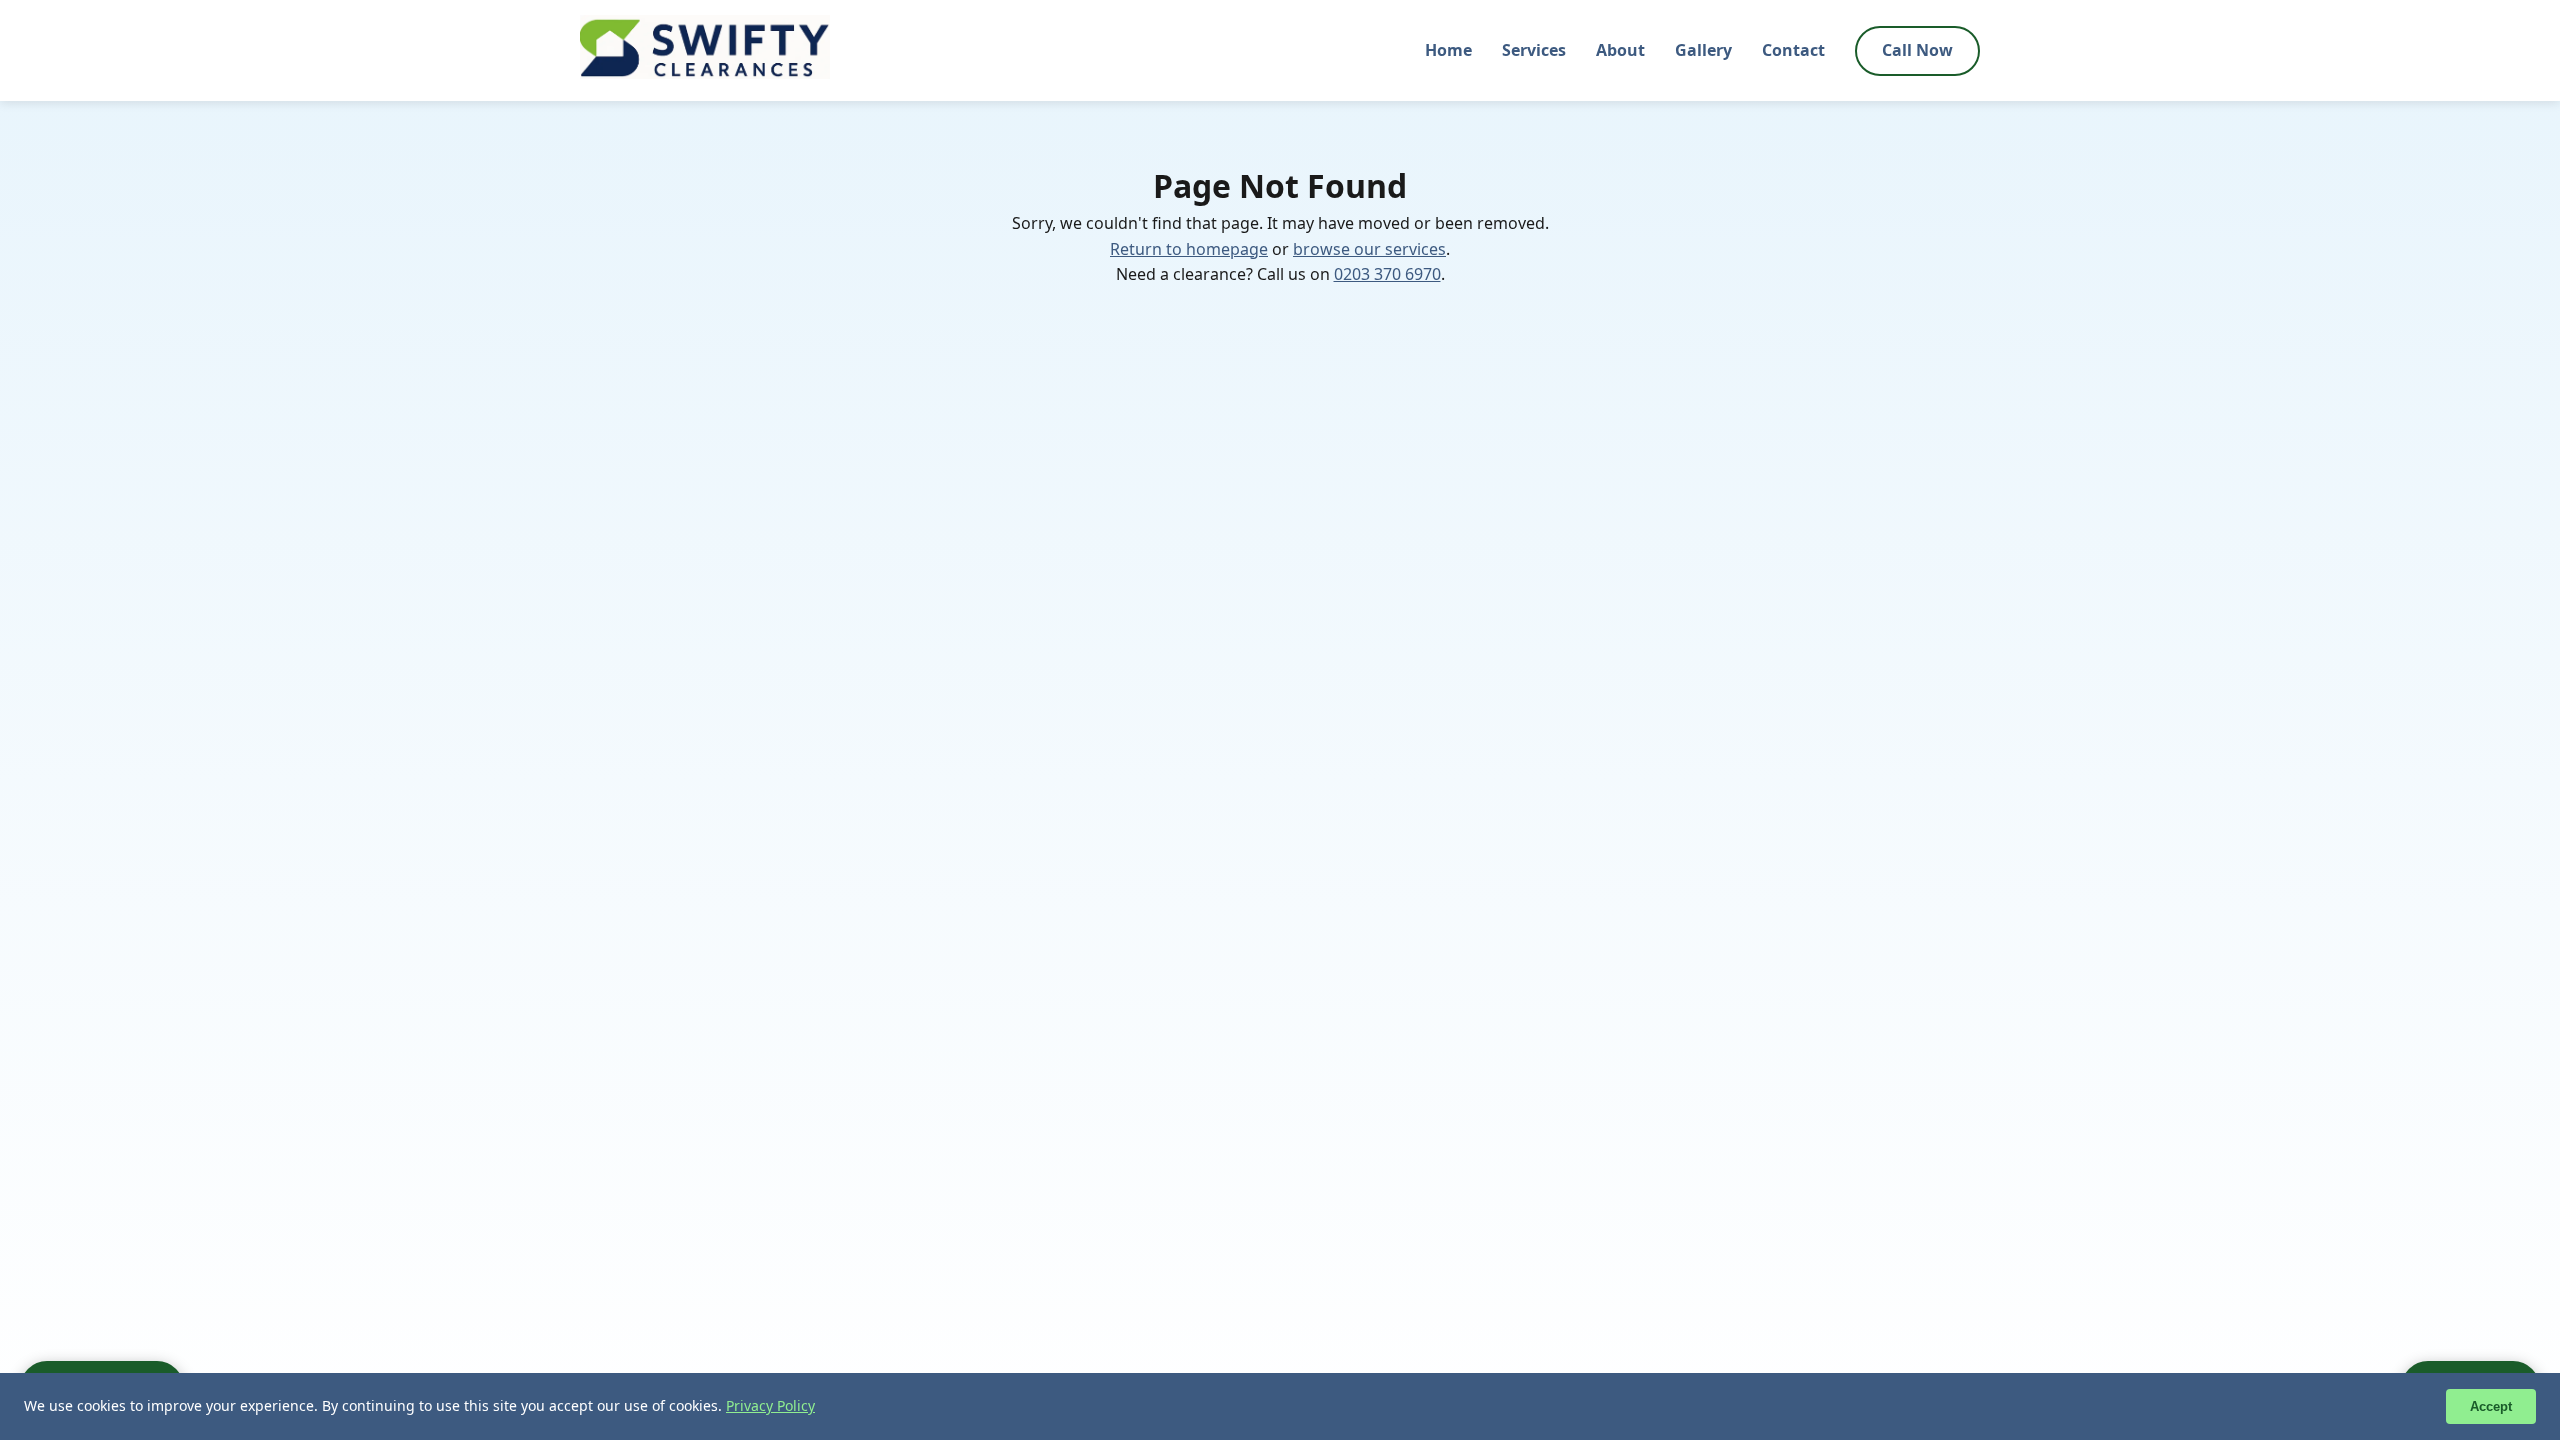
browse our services (1369, 249)
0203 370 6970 (1387, 274)
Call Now (1917, 50)
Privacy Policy (770, 1405)
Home (1448, 50)
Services (1534, 50)
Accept (2491, 1406)
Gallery (1703, 50)
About (1620, 50)
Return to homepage (1189, 249)
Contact (1793, 50)
